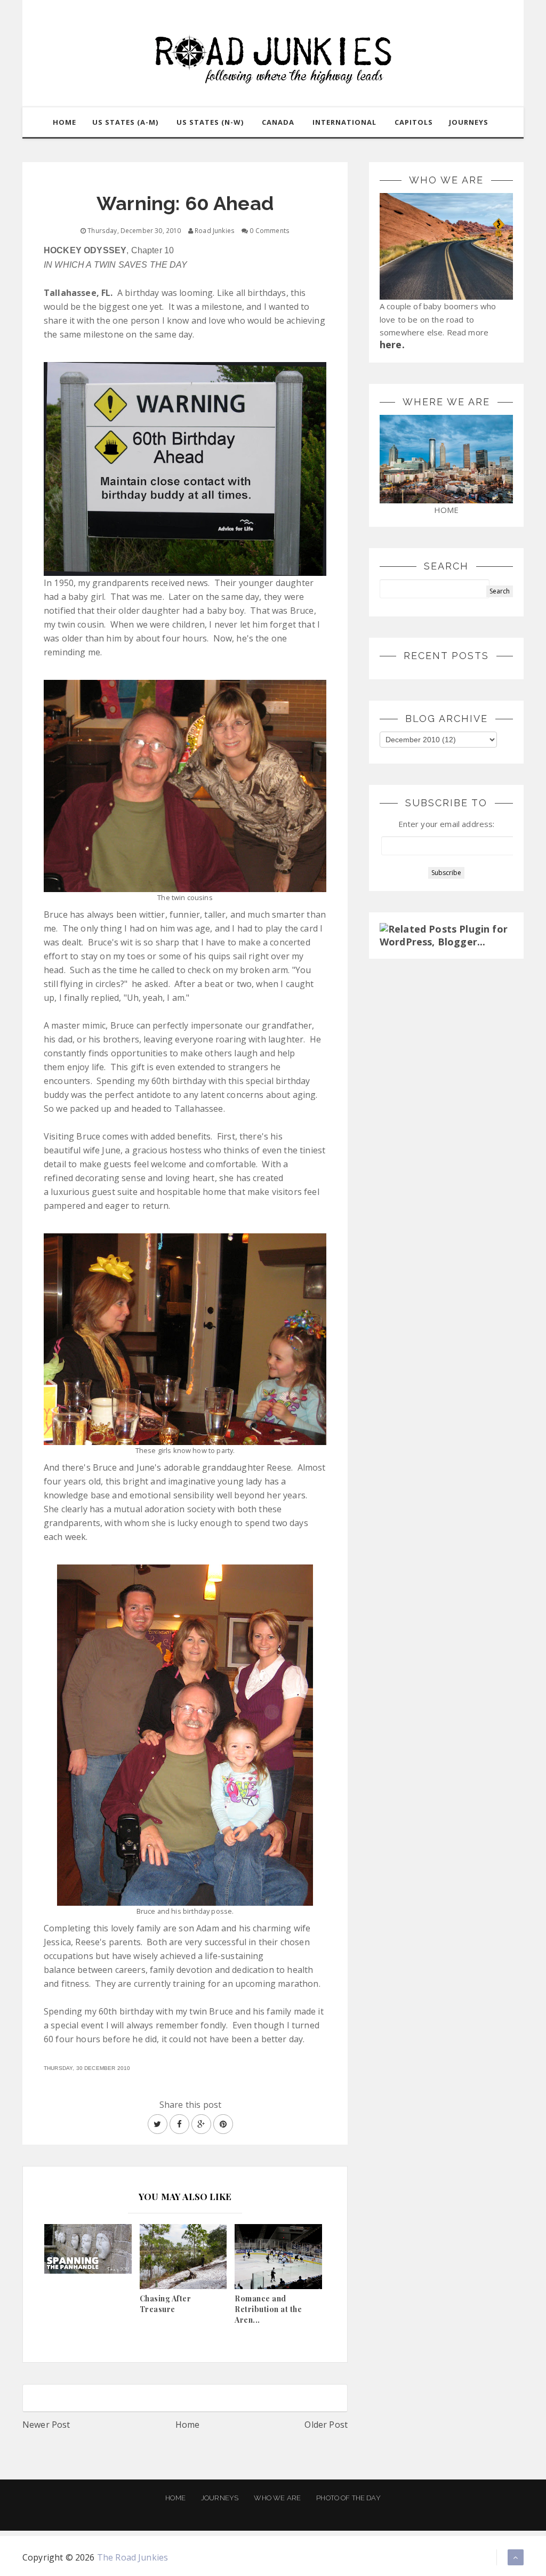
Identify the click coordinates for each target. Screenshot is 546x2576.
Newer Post (46, 2425)
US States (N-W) (210, 122)
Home (188, 2425)
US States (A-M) (125, 122)
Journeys (220, 2498)
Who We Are (277, 2498)
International (344, 122)
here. (392, 344)
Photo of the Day (348, 2498)
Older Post (326, 2425)
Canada (278, 122)
